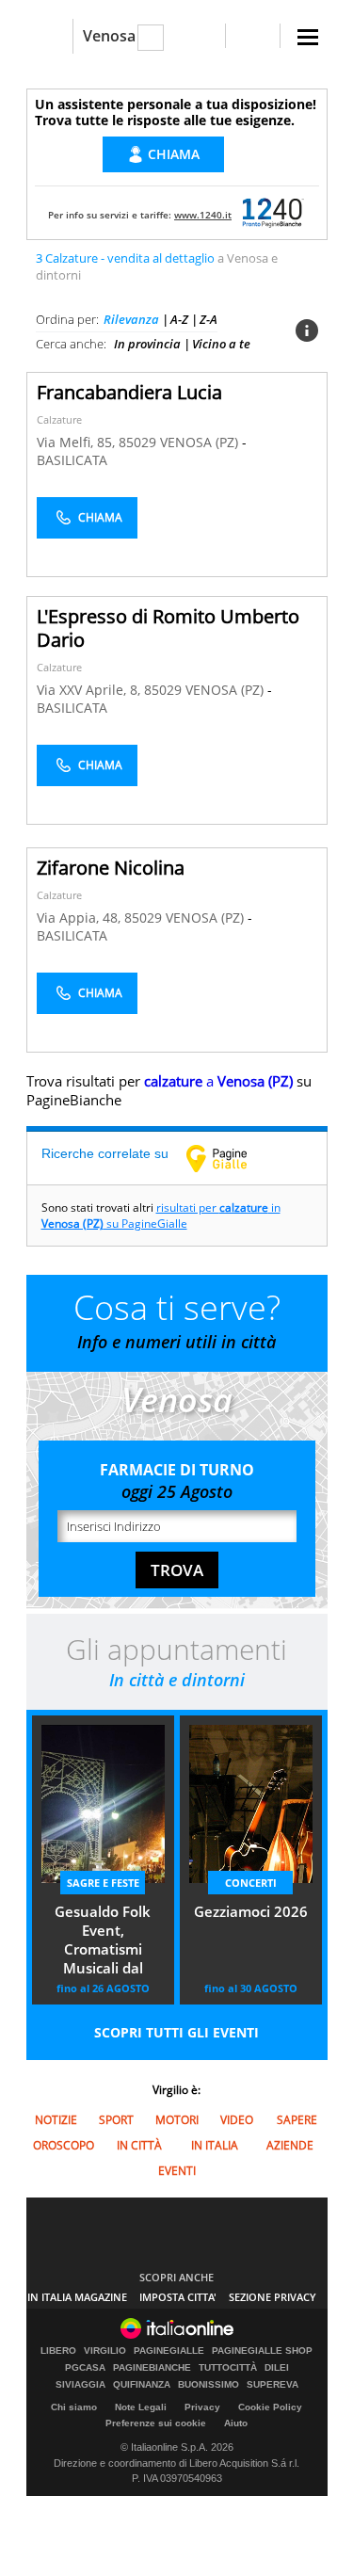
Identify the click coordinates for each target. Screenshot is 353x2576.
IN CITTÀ (139, 2145)
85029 (137, 442)
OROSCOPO (64, 2145)
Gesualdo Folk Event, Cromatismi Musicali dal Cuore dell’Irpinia (103, 1941)
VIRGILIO (105, 2351)
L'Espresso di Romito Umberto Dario (168, 628)
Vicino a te (221, 344)
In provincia (147, 344)
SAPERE (297, 2120)
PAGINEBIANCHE (152, 2368)
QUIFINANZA (142, 2385)
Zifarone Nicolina (111, 868)
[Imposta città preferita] (49, 36)
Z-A (209, 319)
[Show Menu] (308, 37)
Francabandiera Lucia (129, 392)
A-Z (179, 319)
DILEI (277, 2368)
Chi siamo (74, 2407)
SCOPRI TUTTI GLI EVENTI (176, 2032)
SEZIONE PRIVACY (273, 2297)
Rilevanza (131, 319)
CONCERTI (251, 1883)
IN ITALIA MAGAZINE (77, 2297)
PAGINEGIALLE (169, 2351)
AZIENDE (290, 2145)
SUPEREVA (273, 2385)
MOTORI (177, 2120)
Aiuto (236, 2423)
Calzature (59, 419)
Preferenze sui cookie (156, 2423)
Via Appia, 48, (80, 918)
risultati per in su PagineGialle (161, 1216)
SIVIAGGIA (80, 2385)
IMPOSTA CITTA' (178, 2297)
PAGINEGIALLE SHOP (262, 2351)
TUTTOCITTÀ (228, 2368)
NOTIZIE (56, 2120)
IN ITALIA (215, 2145)
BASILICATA (72, 460)
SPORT (116, 2120)
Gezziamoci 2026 (251, 1911)
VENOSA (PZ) (201, 442)
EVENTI (177, 2171)
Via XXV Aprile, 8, (90, 690)
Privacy (202, 2407)
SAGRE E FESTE (103, 1883)
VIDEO (237, 2120)
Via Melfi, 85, (78, 442)
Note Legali (141, 2407)
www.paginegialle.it (231, 1158)
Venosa (109, 36)
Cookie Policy (270, 2407)
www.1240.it (203, 215)
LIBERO (58, 2351)
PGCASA (85, 2368)
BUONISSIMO (209, 2385)
